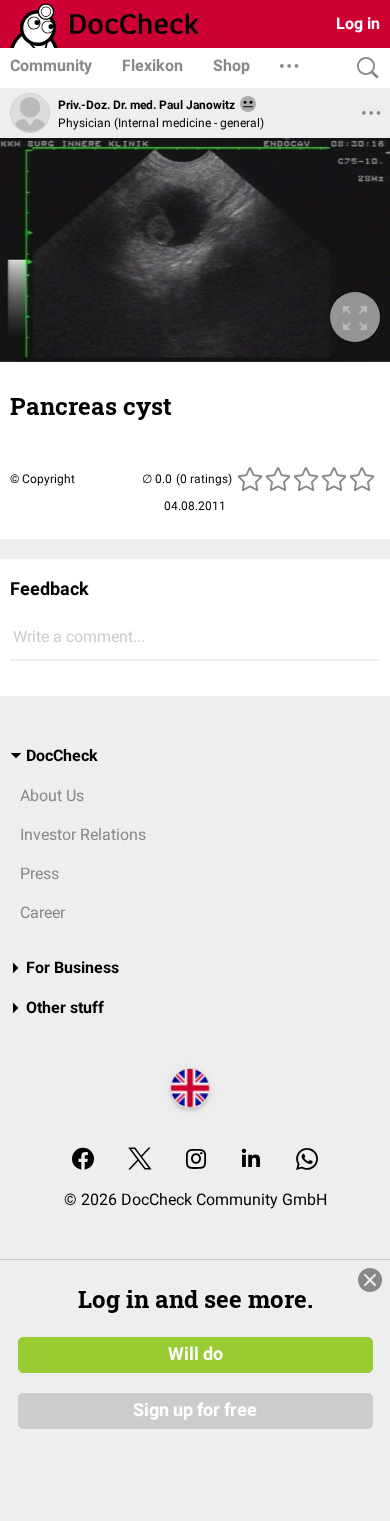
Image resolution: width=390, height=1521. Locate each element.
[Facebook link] (83, 1160)
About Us (52, 795)
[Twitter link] (140, 1160)
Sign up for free (195, 1410)
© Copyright (42, 479)
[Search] (363, 68)
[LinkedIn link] (251, 1160)
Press (39, 873)
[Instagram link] (196, 1160)
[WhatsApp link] (307, 1160)
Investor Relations (83, 834)
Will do (195, 1354)
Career (42, 912)
